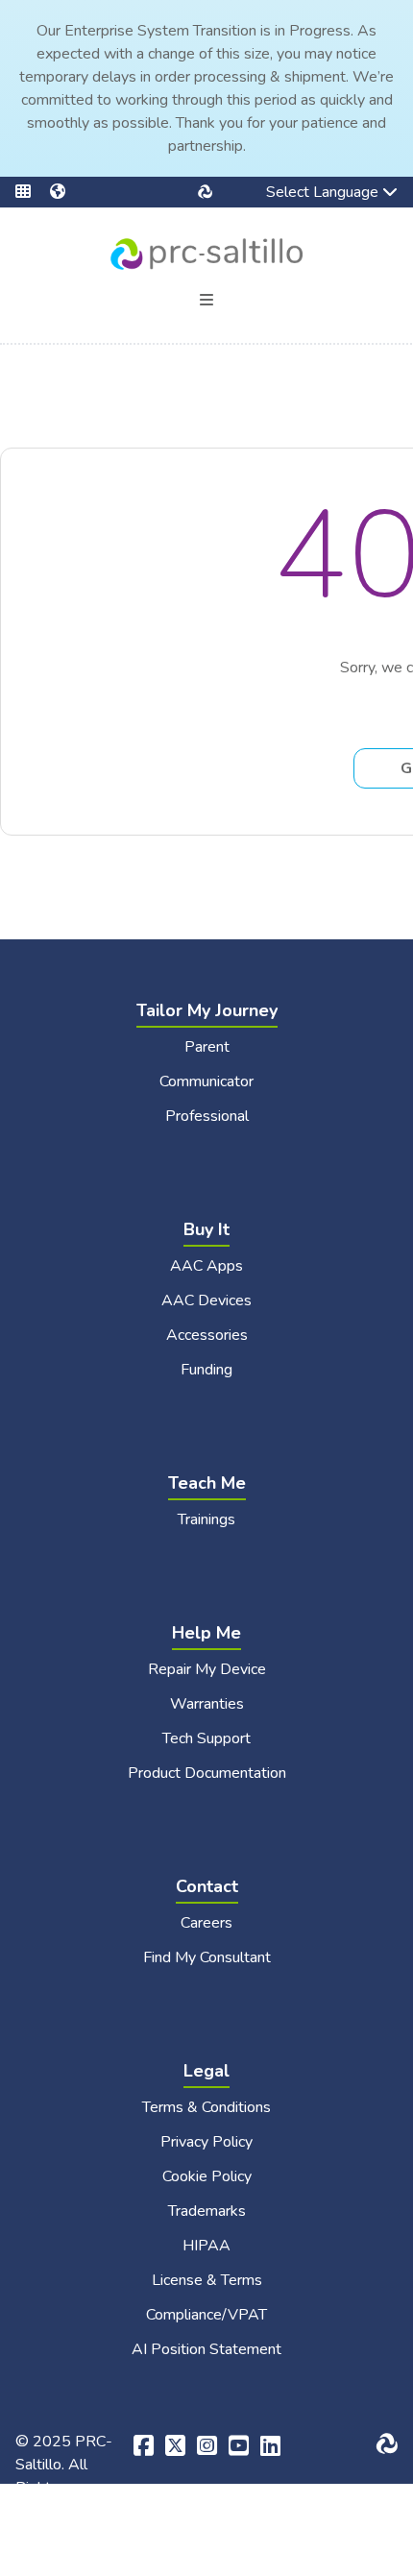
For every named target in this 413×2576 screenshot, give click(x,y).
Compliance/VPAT (206, 2315)
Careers (206, 1923)
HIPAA (206, 2246)
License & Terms (207, 2280)
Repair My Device (207, 1669)
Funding (206, 1370)
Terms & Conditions (206, 2107)
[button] (33, 192)
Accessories (207, 1335)
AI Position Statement (206, 2349)
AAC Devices (206, 1300)
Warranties (207, 1704)
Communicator (206, 1081)
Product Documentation (207, 1773)
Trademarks (207, 2211)
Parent (207, 1047)
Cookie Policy (207, 2176)
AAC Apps (206, 1266)
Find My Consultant (207, 1957)
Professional (207, 1116)
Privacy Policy (206, 2142)
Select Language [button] (309, 194)
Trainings (206, 1519)
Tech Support (206, 1738)
